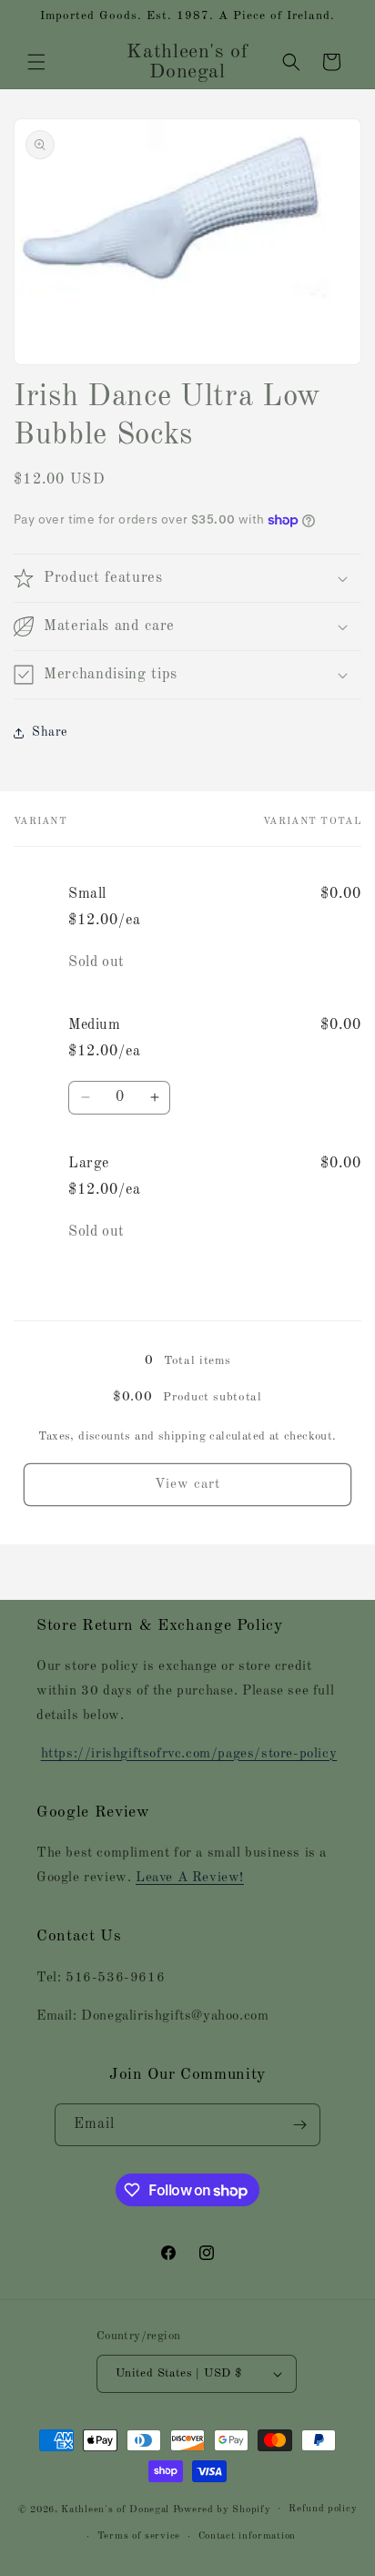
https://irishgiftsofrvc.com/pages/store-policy (189, 1754)
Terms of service (139, 2536)
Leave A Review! (190, 1878)
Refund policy (323, 2509)
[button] (36, 62)
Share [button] (50, 732)
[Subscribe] (299, 2125)
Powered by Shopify (222, 2509)
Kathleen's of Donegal (117, 2509)
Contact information (247, 2536)
